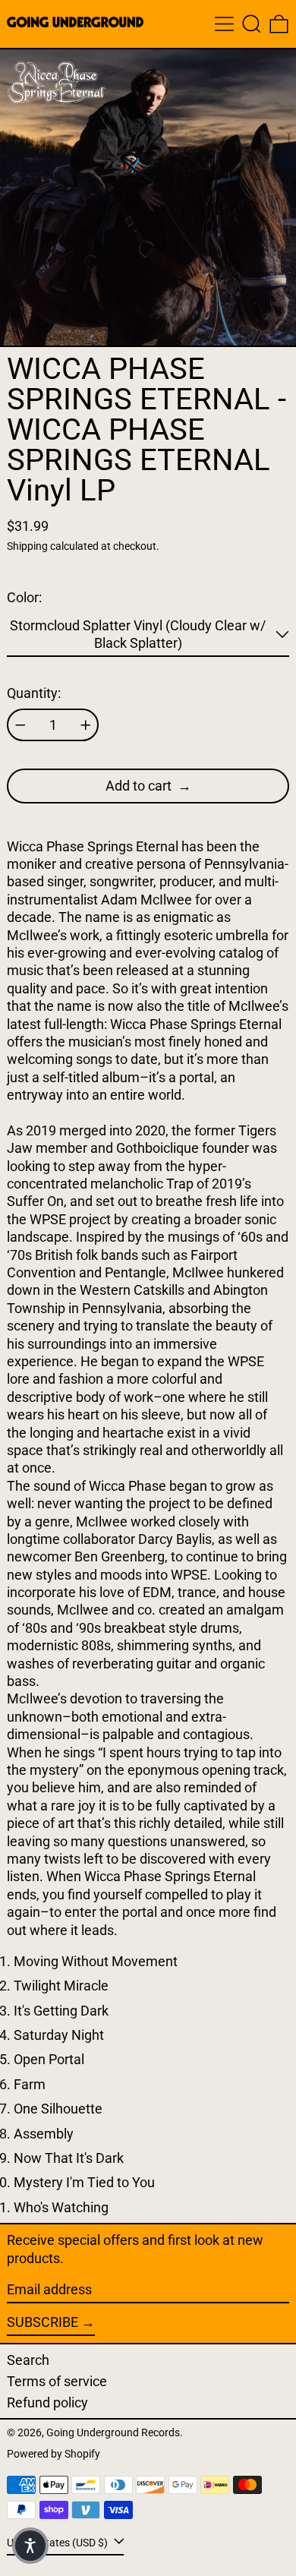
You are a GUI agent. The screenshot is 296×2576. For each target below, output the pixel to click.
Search (28, 2360)
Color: (24, 597)
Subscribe (43, 2322)
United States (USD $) (58, 2543)
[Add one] (86, 725)
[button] (252, 24)
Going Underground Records (113, 2433)
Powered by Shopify (54, 2454)
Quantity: (34, 693)
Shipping (27, 546)
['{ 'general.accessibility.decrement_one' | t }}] (20, 725)
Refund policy (47, 2402)
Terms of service (57, 2381)
